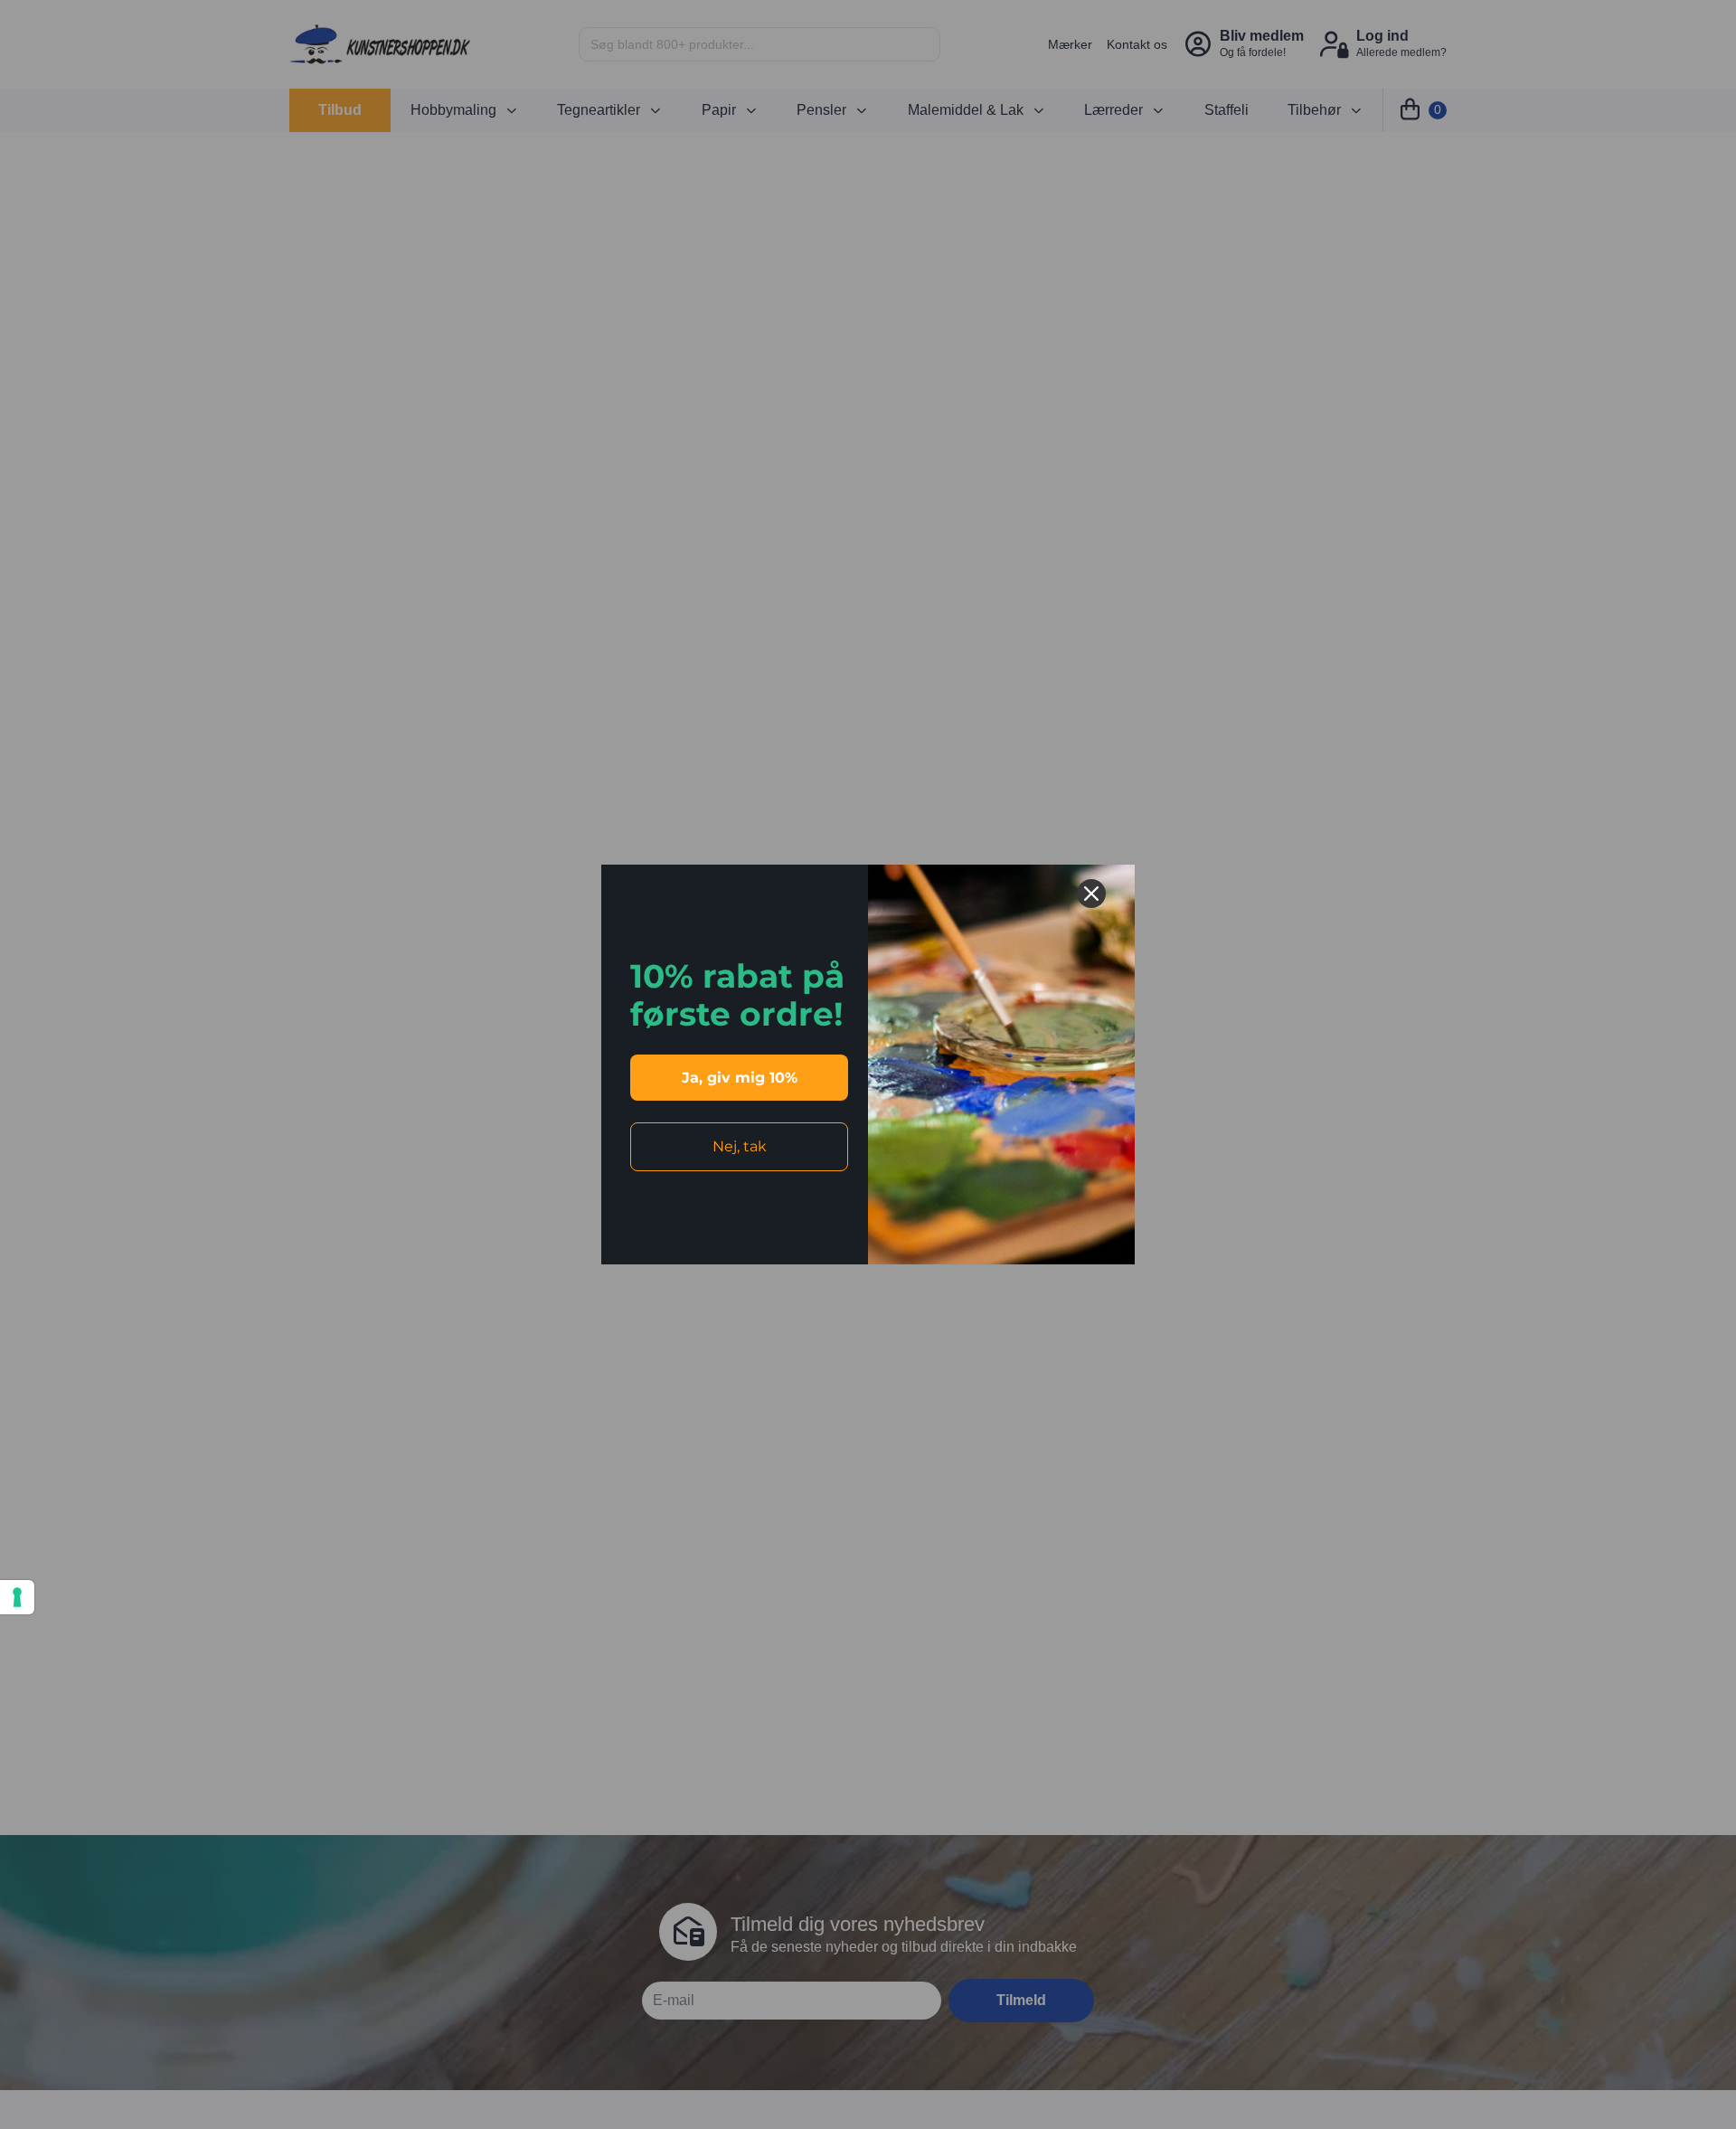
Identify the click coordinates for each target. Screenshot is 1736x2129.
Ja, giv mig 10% (740, 1078)
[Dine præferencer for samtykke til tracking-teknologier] (17, 1597)
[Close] (1091, 894)
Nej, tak (740, 1146)
